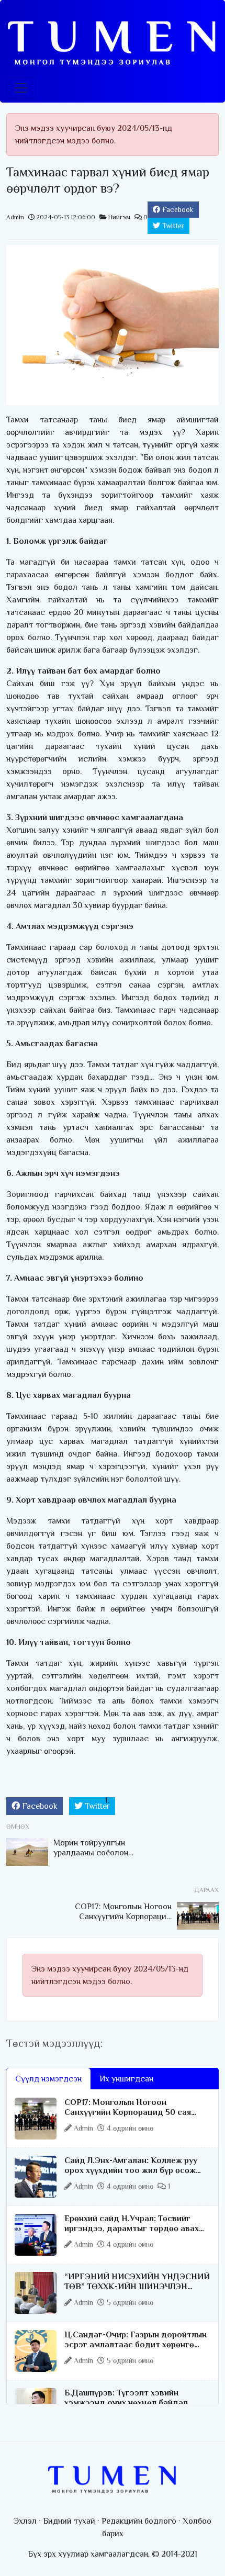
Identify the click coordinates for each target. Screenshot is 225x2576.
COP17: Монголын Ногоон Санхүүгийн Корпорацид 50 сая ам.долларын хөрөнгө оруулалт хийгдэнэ (128, 2118)
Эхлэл (25, 2521)
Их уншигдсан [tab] (126, 2079)
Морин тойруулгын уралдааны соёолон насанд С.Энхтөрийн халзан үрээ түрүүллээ (96, 1858)
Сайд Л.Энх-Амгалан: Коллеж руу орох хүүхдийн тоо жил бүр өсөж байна (131, 2170)
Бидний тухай (69, 2521)
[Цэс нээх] (21, 88)
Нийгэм (119, 217)
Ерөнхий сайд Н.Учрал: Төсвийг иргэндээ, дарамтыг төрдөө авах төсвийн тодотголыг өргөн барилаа (137, 2228)
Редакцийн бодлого (139, 2521)
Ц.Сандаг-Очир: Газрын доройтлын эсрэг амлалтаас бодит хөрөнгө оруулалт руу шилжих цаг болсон (136, 2345)
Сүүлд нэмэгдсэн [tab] (48, 2079)
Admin (15, 217)
